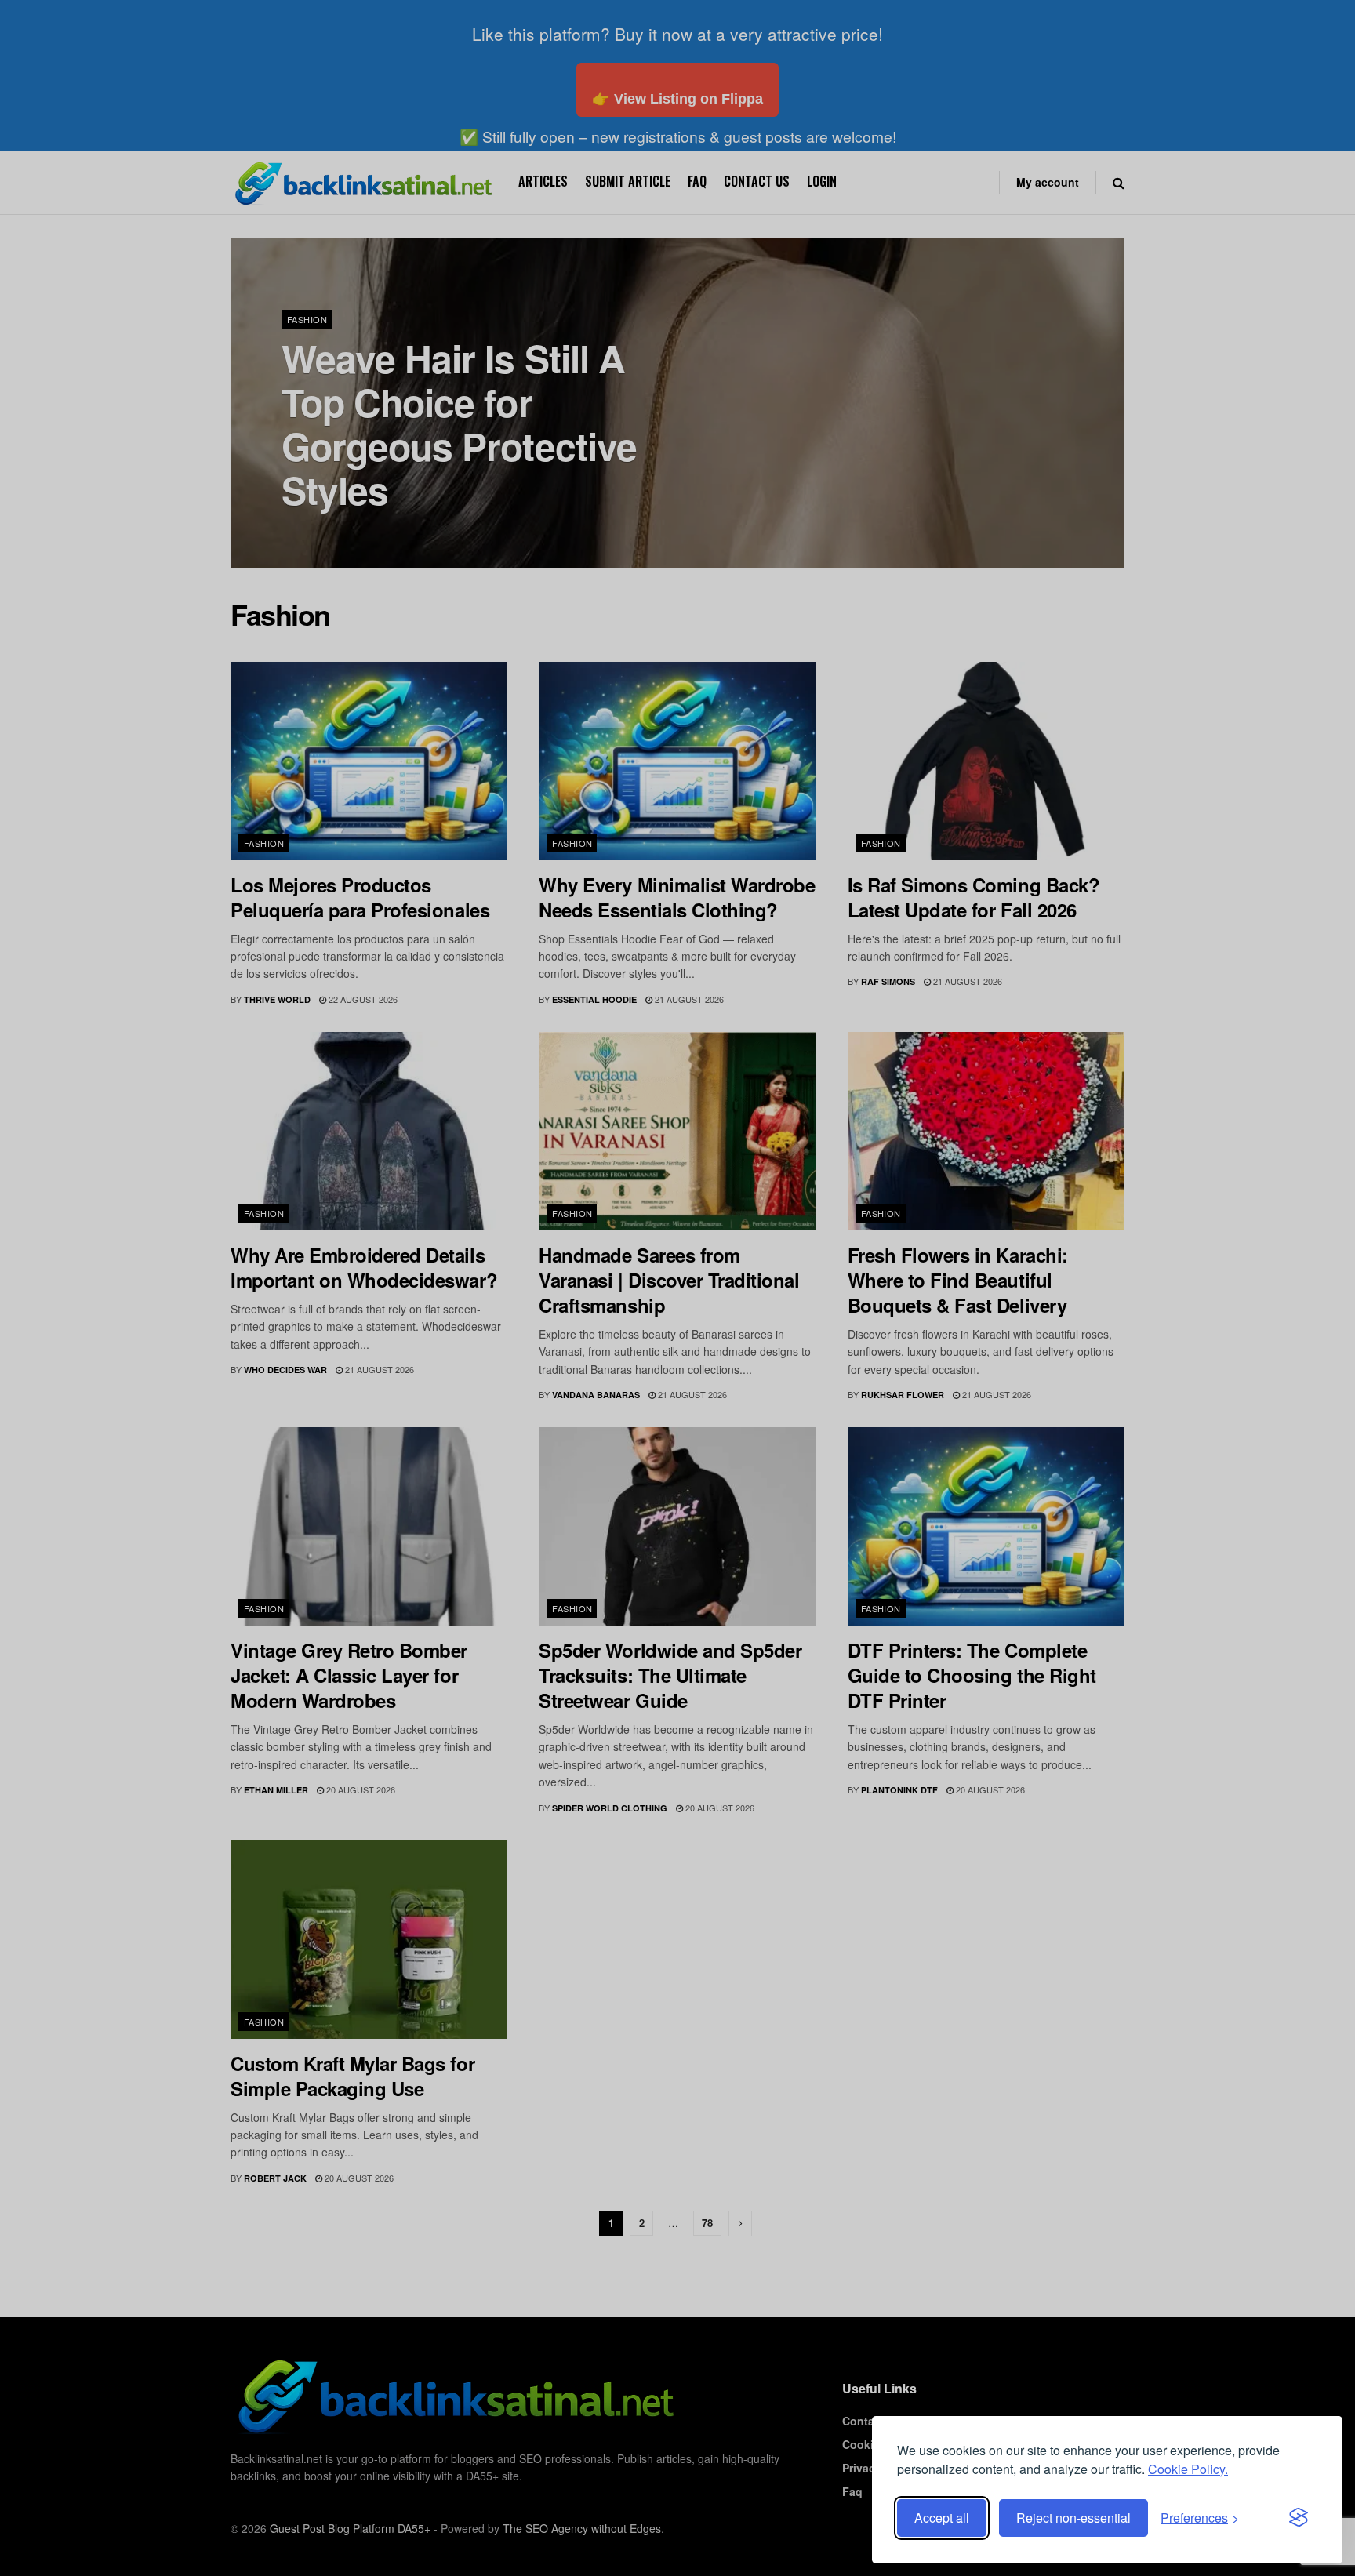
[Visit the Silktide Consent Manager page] (1299, 2518)
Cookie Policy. (1188, 2469)
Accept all (942, 2518)
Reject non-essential (1073, 2518)
